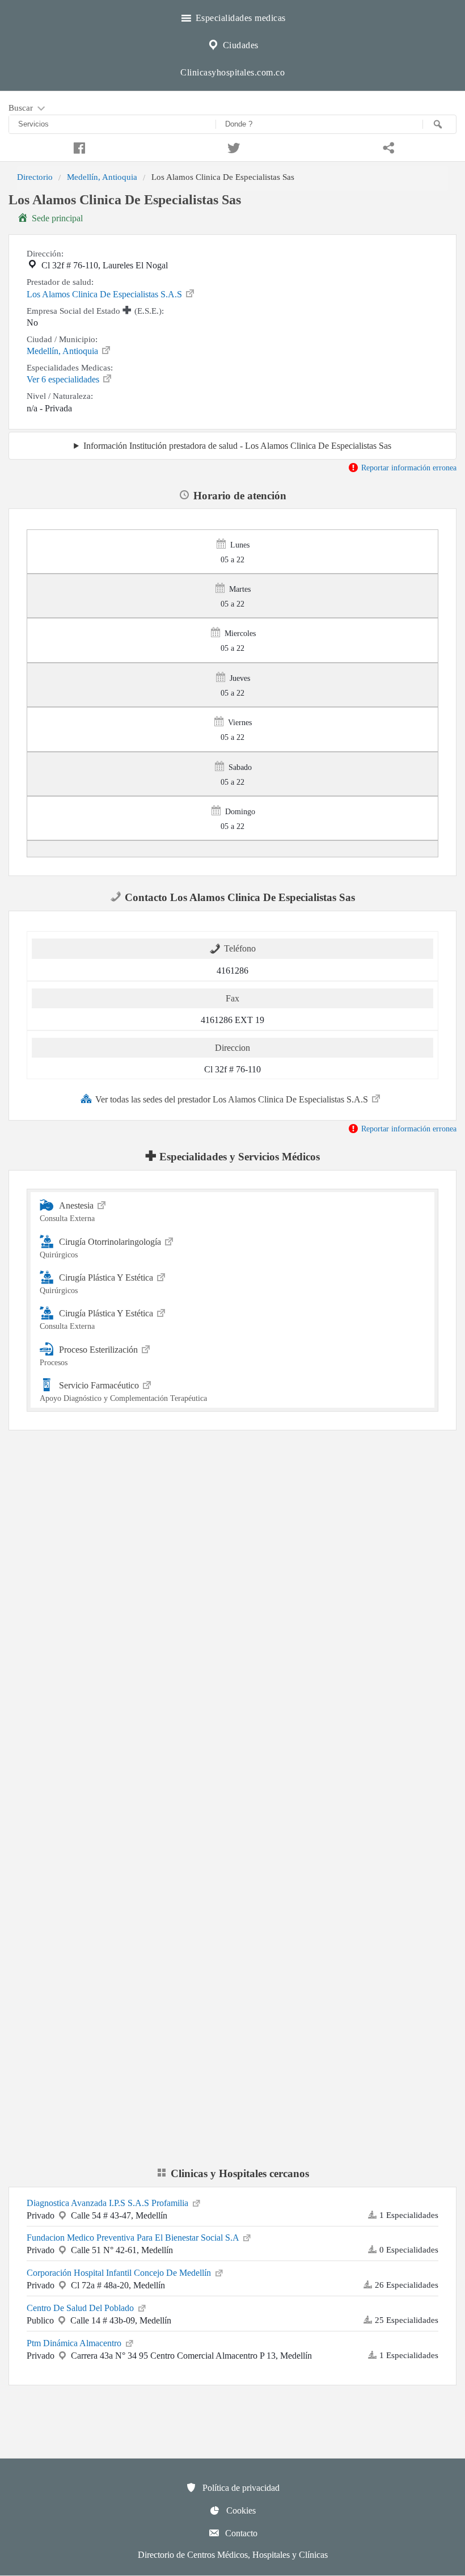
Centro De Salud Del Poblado (81, 2308)
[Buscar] (439, 124)
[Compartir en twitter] (232, 146)
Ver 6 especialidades (64, 379)
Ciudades (239, 45)
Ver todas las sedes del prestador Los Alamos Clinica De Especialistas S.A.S (233, 1099)
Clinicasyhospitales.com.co (232, 72)
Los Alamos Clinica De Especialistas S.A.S (105, 294)
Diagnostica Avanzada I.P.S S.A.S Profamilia (109, 2203)
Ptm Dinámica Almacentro (75, 2343)
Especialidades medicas (239, 18)
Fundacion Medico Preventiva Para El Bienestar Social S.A (134, 2238)
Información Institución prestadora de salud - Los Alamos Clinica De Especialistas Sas (237, 446)
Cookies (240, 2510)
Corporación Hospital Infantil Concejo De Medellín (120, 2273)
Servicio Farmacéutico (123, 1392)
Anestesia (68, 1212)
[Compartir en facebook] (77, 146)
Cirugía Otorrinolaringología (102, 1248)
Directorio (35, 177)
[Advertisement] (232, 1537)
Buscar (22, 108)
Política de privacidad (240, 2488)
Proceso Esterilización (90, 1355)
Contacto (240, 2533)
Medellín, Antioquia (102, 177)
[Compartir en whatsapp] (388, 146)
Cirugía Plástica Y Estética (98, 1284)
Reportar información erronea (408, 468)
